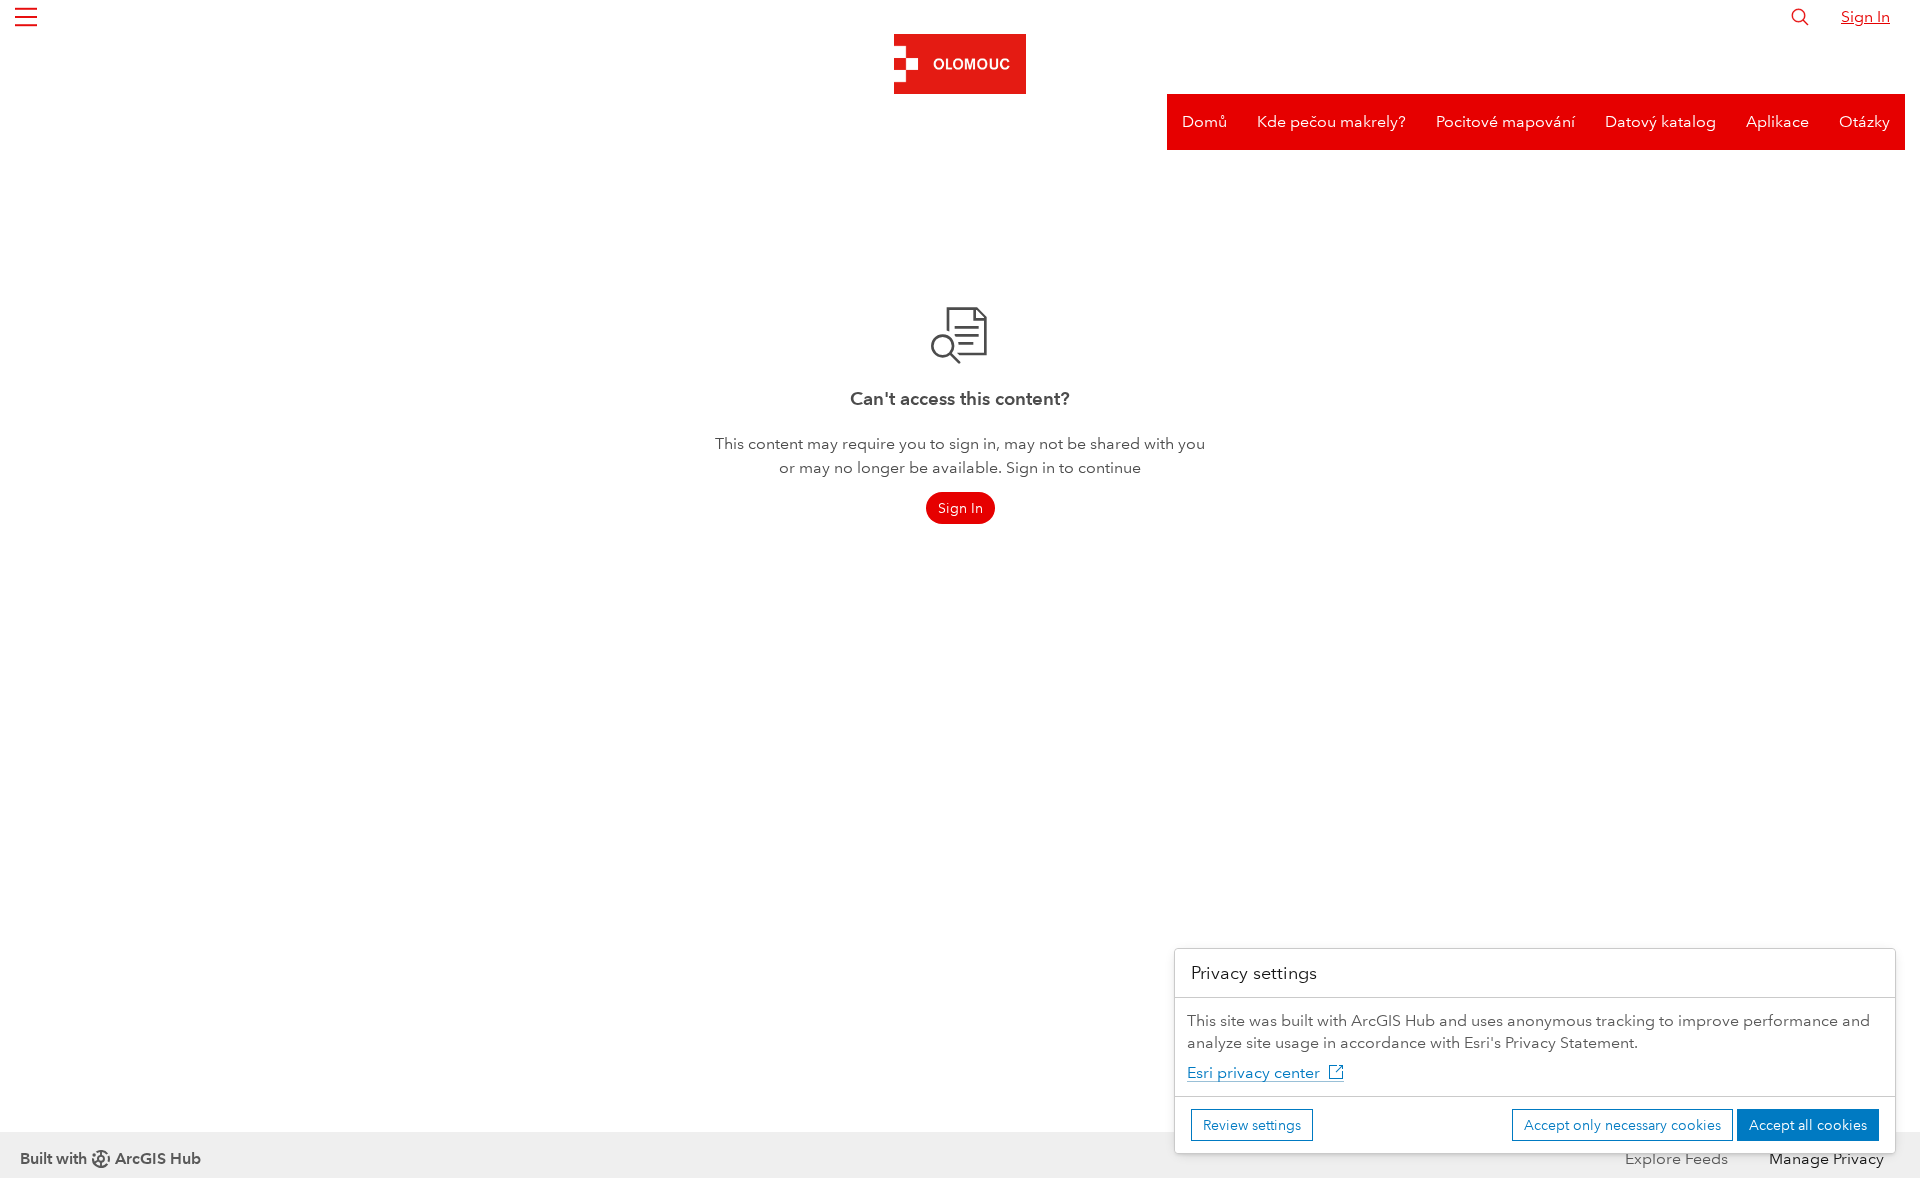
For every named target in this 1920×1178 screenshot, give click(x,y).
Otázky (1864, 121)
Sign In (1865, 16)
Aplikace (1777, 121)
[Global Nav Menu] (26, 17)
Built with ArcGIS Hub (110, 1158)
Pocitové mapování (1505, 121)
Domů (1204, 121)
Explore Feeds (1676, 1158)
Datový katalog (1660, 121)
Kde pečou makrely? (1331, 121)
